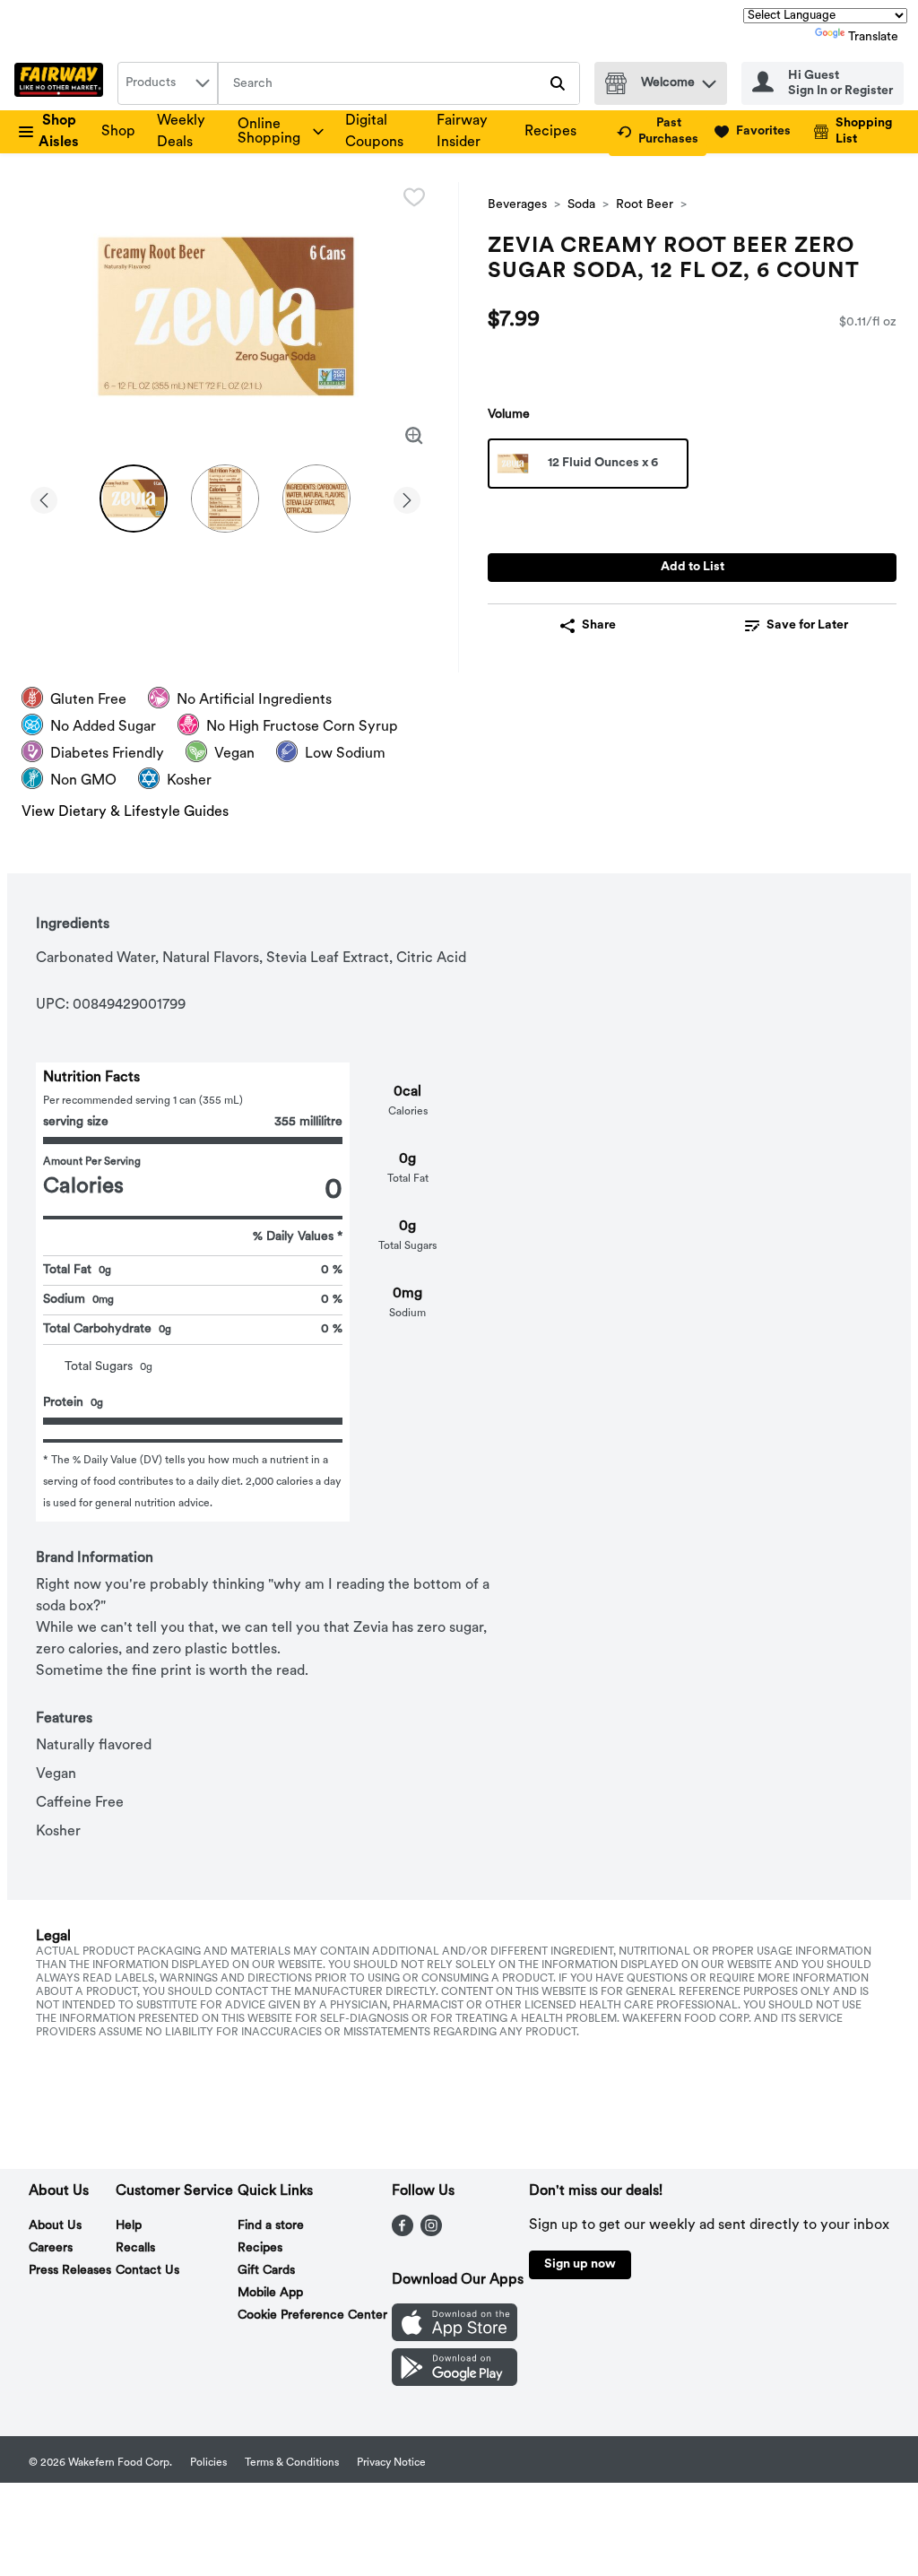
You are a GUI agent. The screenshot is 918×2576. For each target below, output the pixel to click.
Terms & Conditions (292, 2463)
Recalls (135, 2248)
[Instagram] (431, 2233)
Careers (51, 2248)
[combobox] (168, 83)
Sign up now (580, 2264)
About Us (55, 2226)
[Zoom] (414, 436)
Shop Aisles (59, 132)
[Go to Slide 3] (316, 499)
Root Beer (645, 205)
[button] (709, 79)
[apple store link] (455, 2337)
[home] (62, 83)
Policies (208, 2463)
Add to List (693, 567)
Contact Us (147, 2271)
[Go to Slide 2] (225, 499)
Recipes (550, 132)
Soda (581, 205)
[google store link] (455, 2382)
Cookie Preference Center (312, 2316)
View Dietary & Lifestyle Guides (125, 812)
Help (129, 2226)
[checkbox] (414, 197)
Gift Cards (266, 2271)
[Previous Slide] (44, 497)
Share (599, 625)
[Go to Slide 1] (134, 499)
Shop (118, 132)
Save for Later (807, 625)
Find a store (271, 2226)
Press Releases (70, 2271)
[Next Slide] (407, 497)
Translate (873, 37)
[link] (658, 132)
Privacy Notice (391, 2463)
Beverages (517, 205)
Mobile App (270, 2293)
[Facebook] (403, 2233)
